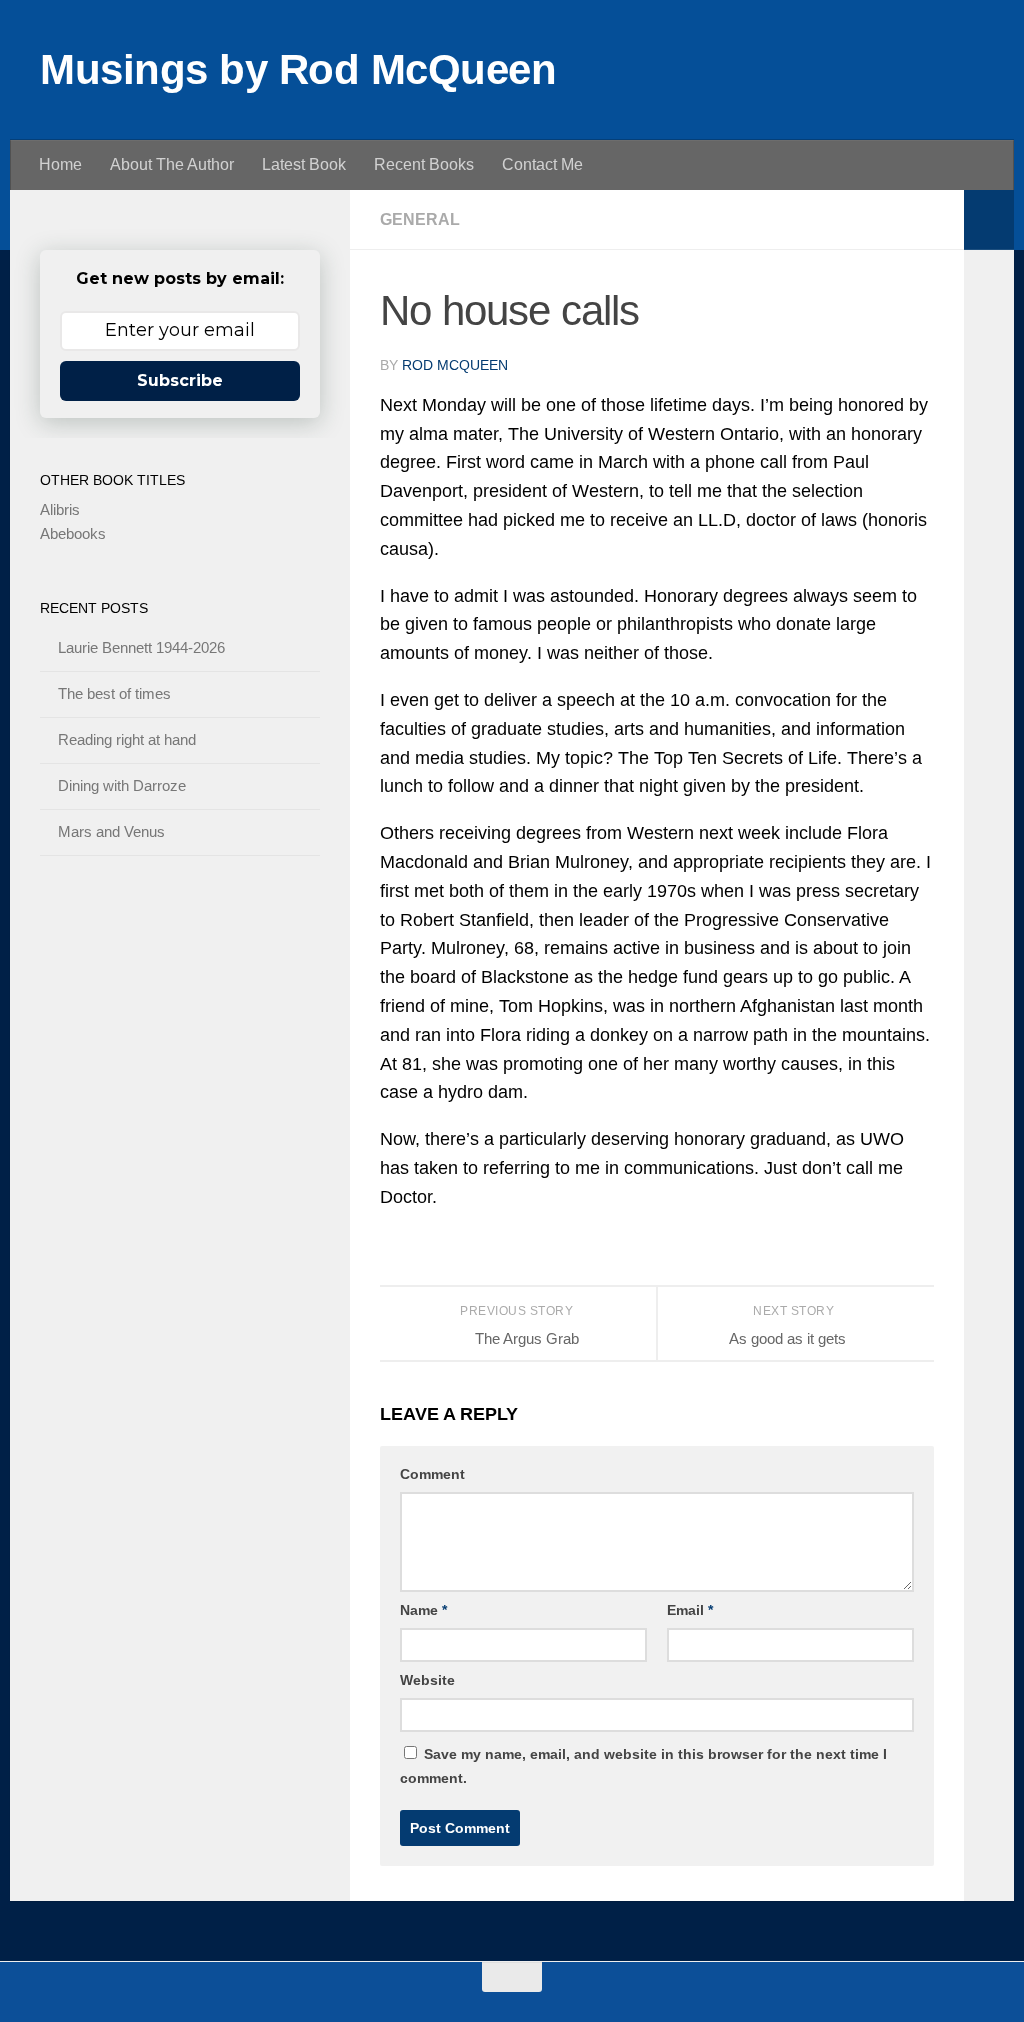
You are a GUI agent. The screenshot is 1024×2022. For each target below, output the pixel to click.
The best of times (114, 693)
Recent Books (424, 164)
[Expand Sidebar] (989, 220)
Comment (432, 1474)
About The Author (172, 164)
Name (423, 1610)
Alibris (60, 509)
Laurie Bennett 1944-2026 (141, 647)
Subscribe (180, 380)
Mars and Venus (111, 831)
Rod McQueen (455, 365)
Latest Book (304, 164)
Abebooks (73, 533)
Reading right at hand (127, 739)
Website (427, 1680)
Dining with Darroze (122, 785)
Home (60, 164)
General (420, 219)
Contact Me (542, 164)
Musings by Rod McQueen (298, 69)
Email (690, 1610)
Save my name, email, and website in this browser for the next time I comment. (643, 1766)
